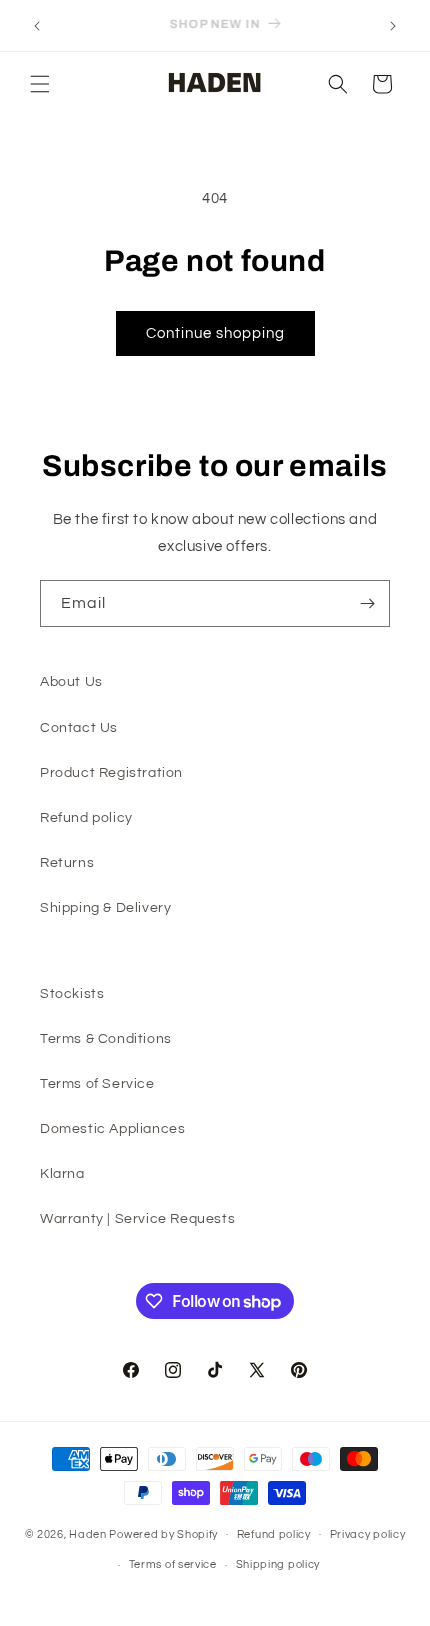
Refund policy (86, 818)
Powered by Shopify (163, 1533)
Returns (67, 863)
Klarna (62, 1174)
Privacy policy (368, 1534)
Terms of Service (97, 1084)
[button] (40, 84)
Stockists (72, 994)
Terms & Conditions (106, 1039)
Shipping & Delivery (105, 908)
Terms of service (173, 1564)
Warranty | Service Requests (137, 1219)
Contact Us (79, 728)
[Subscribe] (367, 603)
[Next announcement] (393, 26)
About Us (71, 682)
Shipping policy (278, 1564)
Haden (88, 1533)
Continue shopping (215, 333)
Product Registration (111, 773)
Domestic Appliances (112, 1129)
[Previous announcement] (37, 26)
